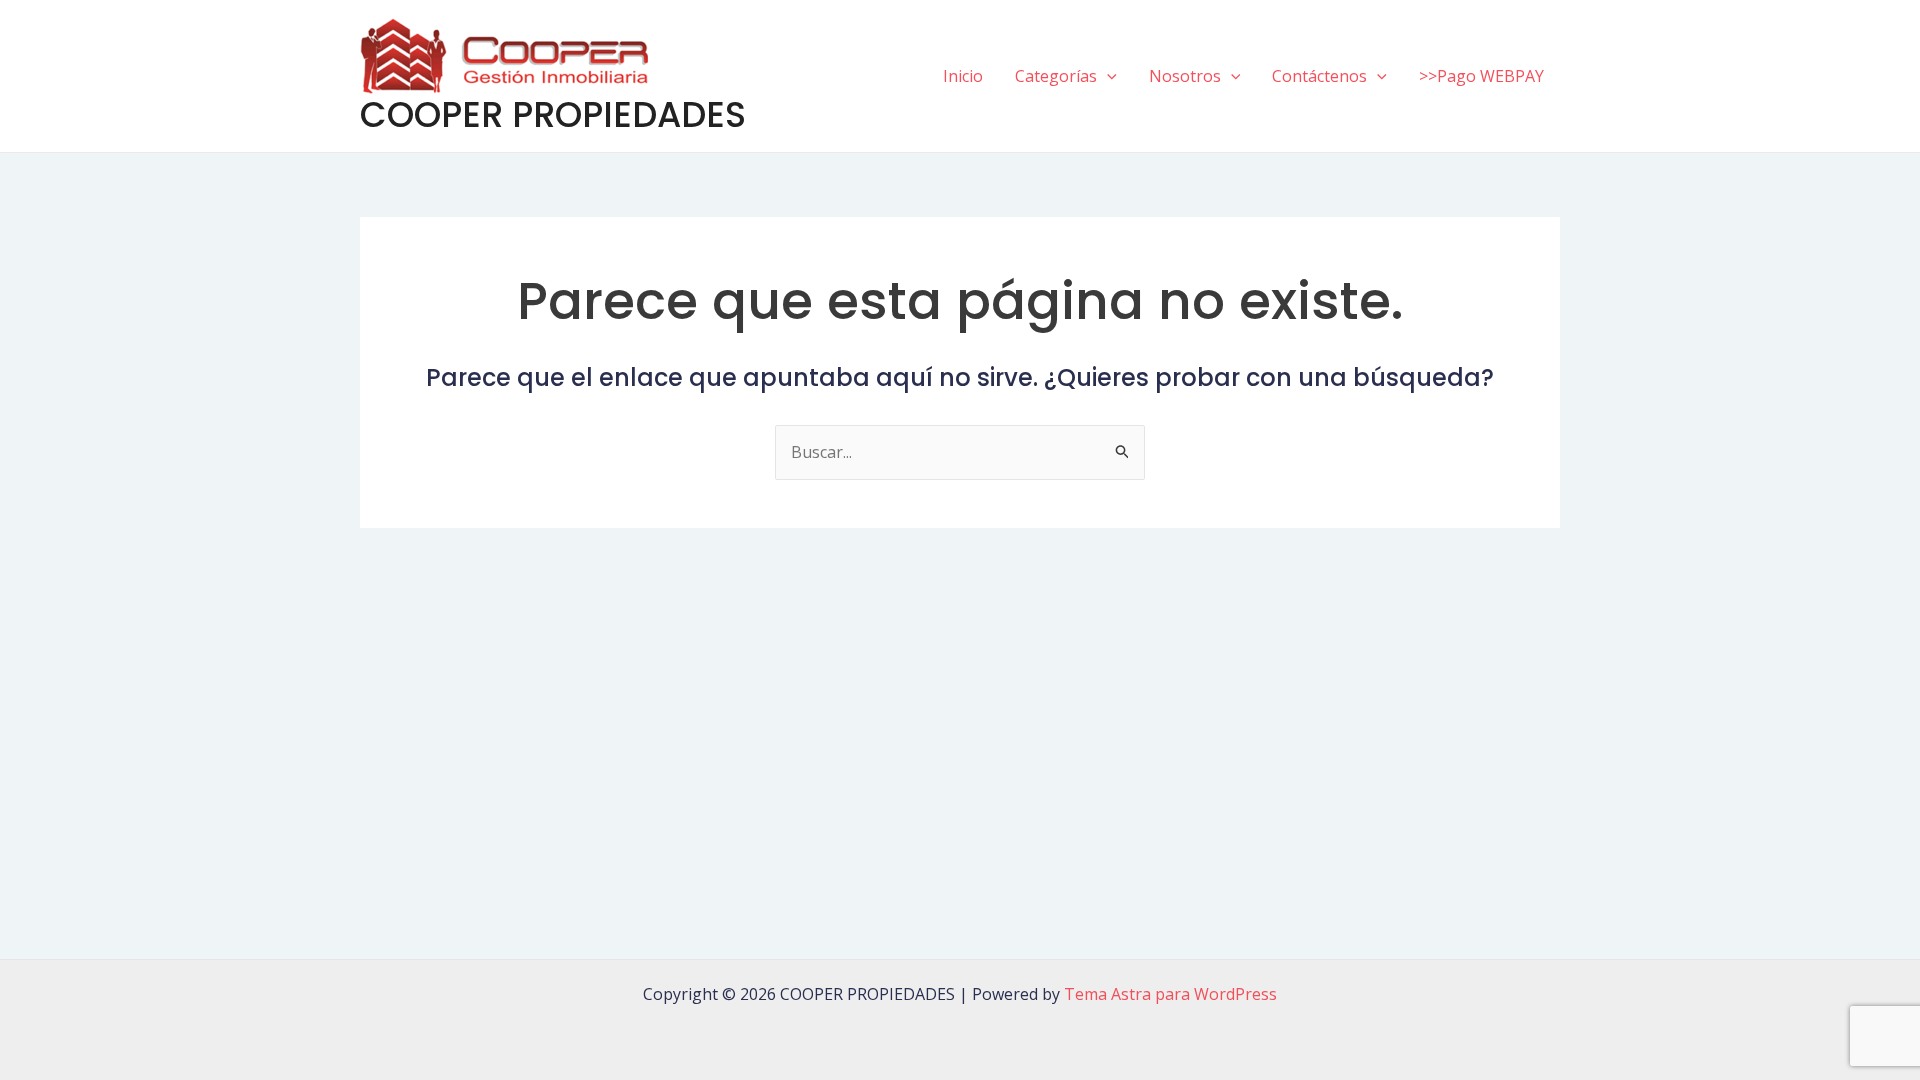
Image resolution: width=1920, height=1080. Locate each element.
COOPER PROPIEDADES (553, 114)
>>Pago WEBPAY (1481, 76)
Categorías (1056, 76)
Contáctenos (1319, 76)
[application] (1107, 76)
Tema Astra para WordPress (1170, 994)
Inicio (963, 76)
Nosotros (1185, 76)
